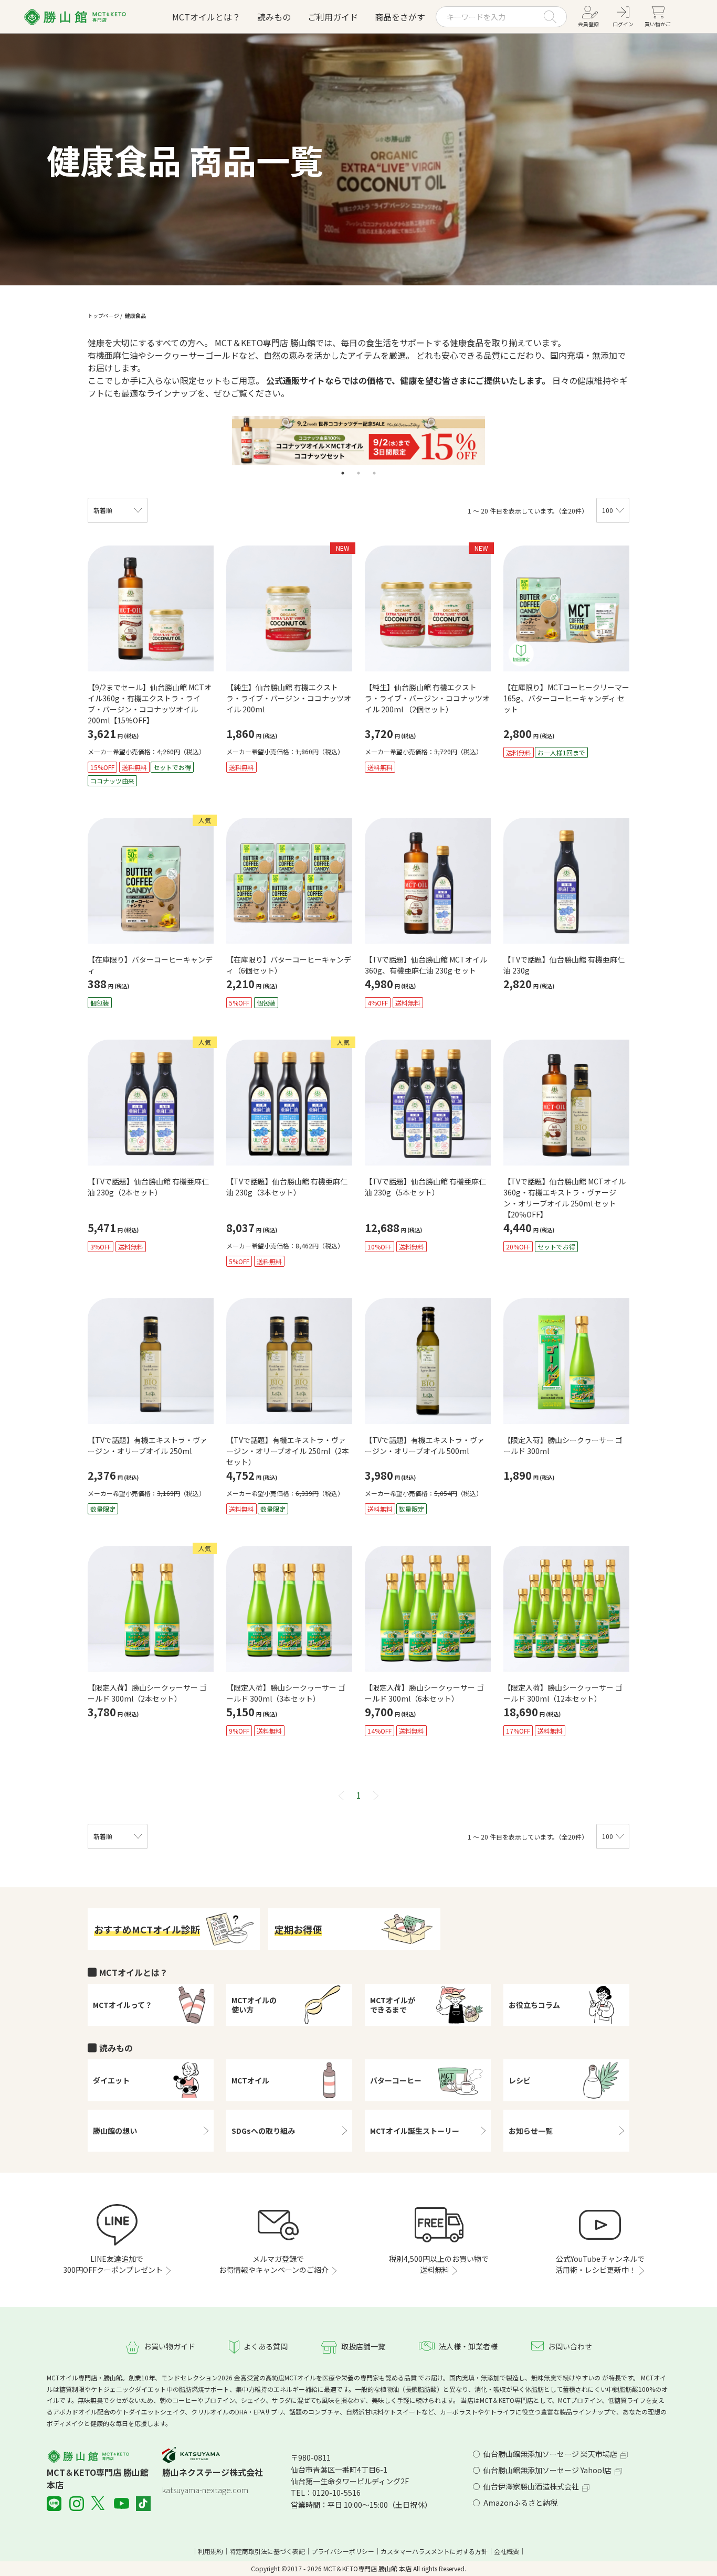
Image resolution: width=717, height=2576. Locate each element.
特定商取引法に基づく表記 (267, 2551)
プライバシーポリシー (343, 2551)
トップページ (103, 316)
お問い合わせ (570, 2346)
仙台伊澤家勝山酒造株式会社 (531, 2486)
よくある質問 (266, 2346)
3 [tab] (374, 473)
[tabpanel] (358, 441)
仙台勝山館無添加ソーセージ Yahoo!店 (547, 2470)
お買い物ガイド (170, 2346)
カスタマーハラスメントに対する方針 (434, 2551)
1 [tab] (343, 473)
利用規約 (210, 2551)
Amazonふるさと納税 (520, 2503)
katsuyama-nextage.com (205, 2490)
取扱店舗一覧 (363, 2346)
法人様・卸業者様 (468, 2346)
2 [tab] (358, 473)
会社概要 (507, 2551)
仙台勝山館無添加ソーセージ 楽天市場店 (550, 2454)
